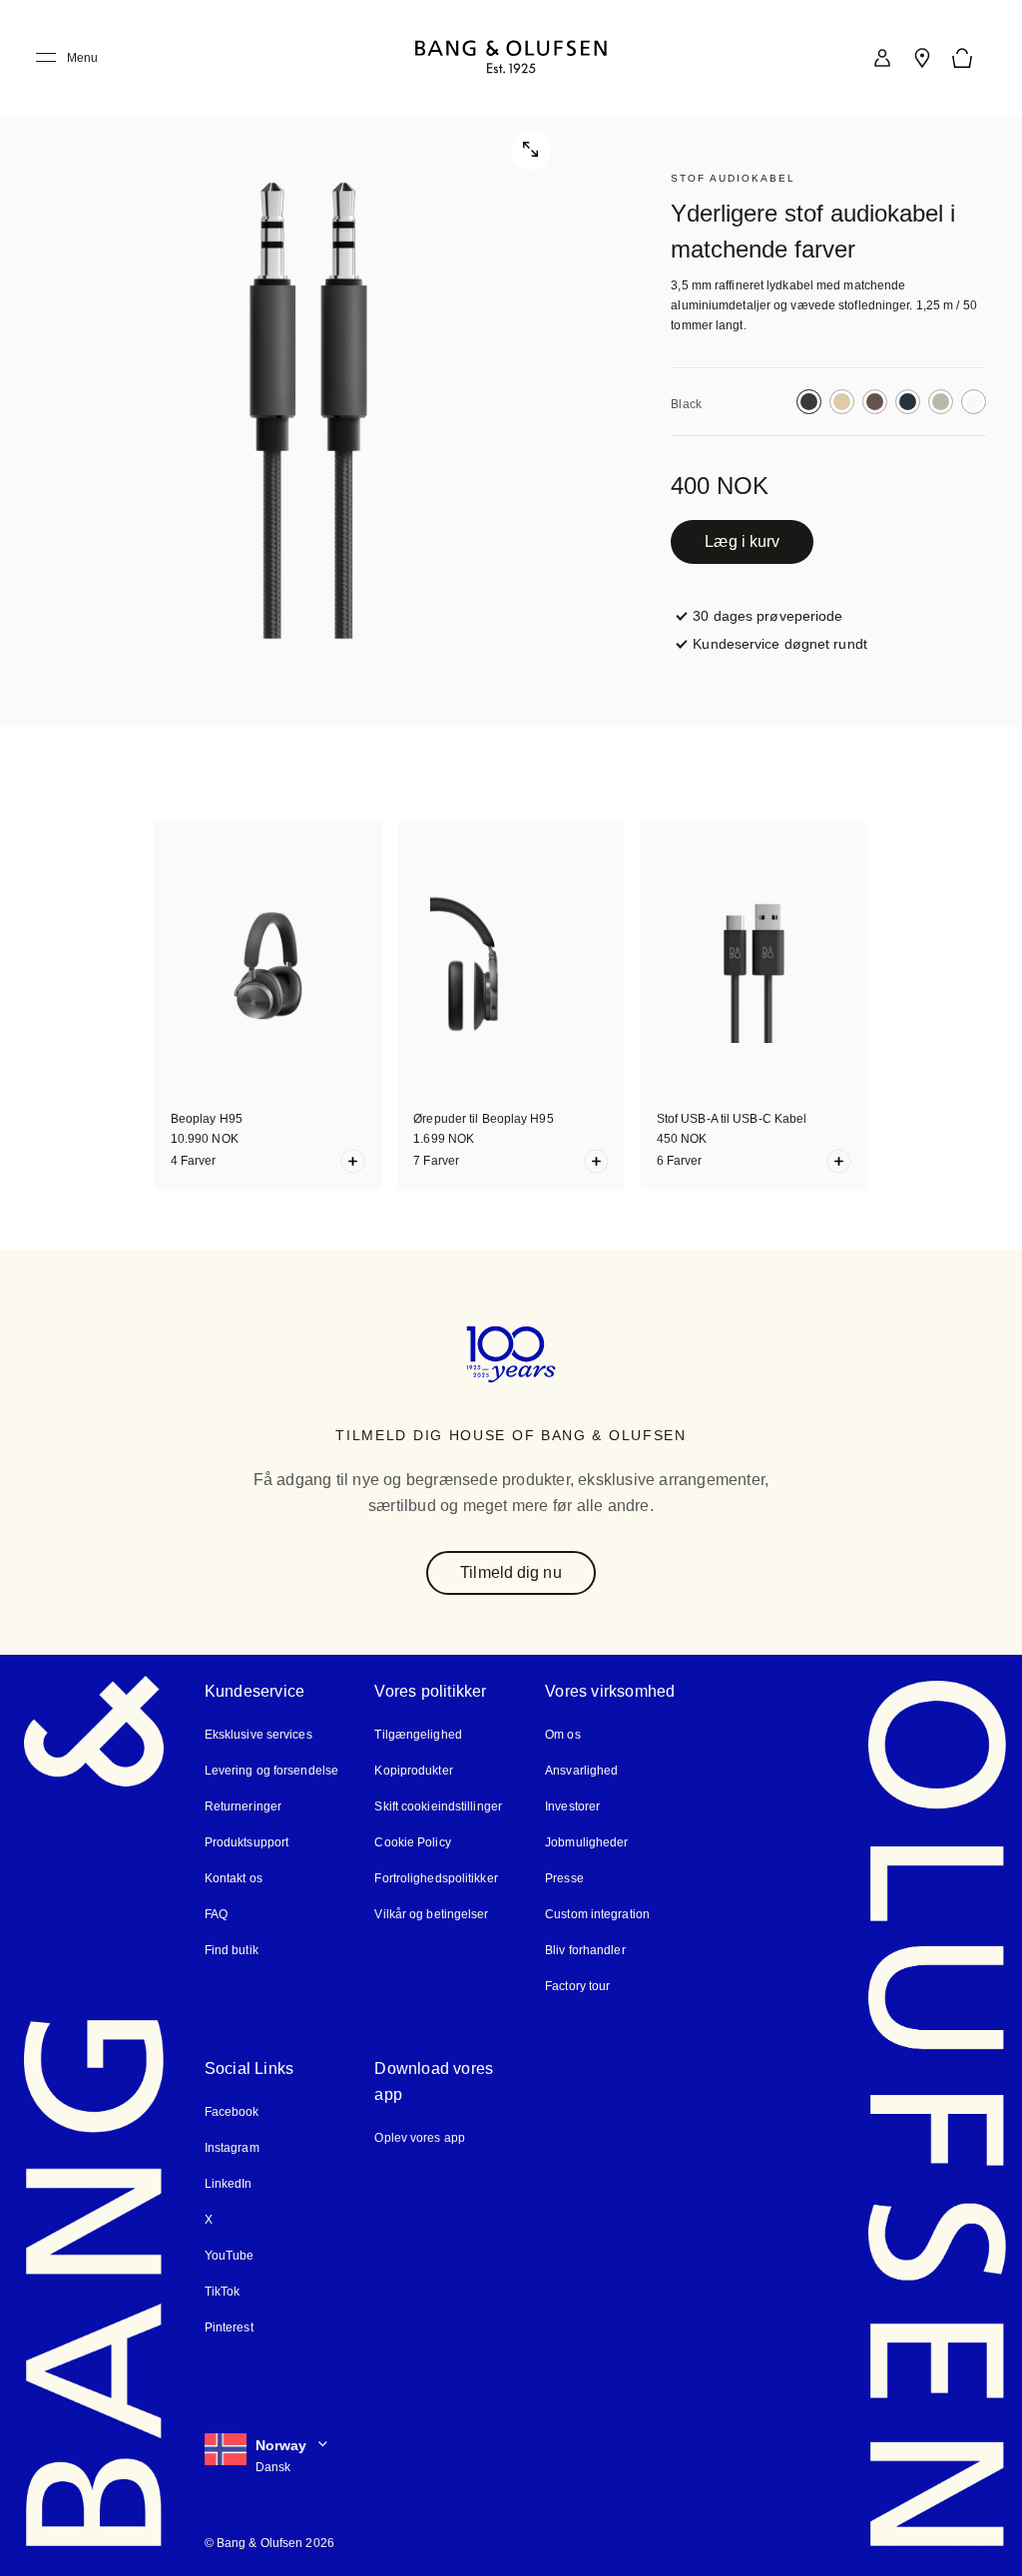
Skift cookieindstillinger (439, 1805)
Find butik (231, 1949)
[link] (882, 58)
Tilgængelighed (417, 1733)
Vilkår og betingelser (431, 1913)
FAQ (217, 1913)
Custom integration (597, 1913)
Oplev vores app (420, 2136)
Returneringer (242, 1805)
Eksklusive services (255, 1733)
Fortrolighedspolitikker (436, 1877)
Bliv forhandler (585, 1949)
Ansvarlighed (581, 1769)
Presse (563, 1877)
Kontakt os (234, 1877)
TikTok (221, 2290)
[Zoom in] (308, 363)
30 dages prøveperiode (766, 615)
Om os (563, 1733)
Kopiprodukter (413, 1769)
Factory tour (578, 1985)
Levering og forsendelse (270, 1769)
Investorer (573, 1805)
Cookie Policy (411, 1841)
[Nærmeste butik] (922, 58)
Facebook (232, 2110)
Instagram (233, 2146)
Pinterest (229, 2326)
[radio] (809, 402)
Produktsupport (246, 1841)
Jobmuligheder (586, 1841)
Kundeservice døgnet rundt (778, 643)
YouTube (227, 2254)
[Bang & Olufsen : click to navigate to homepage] (511, 58)
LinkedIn (228, 2182)
